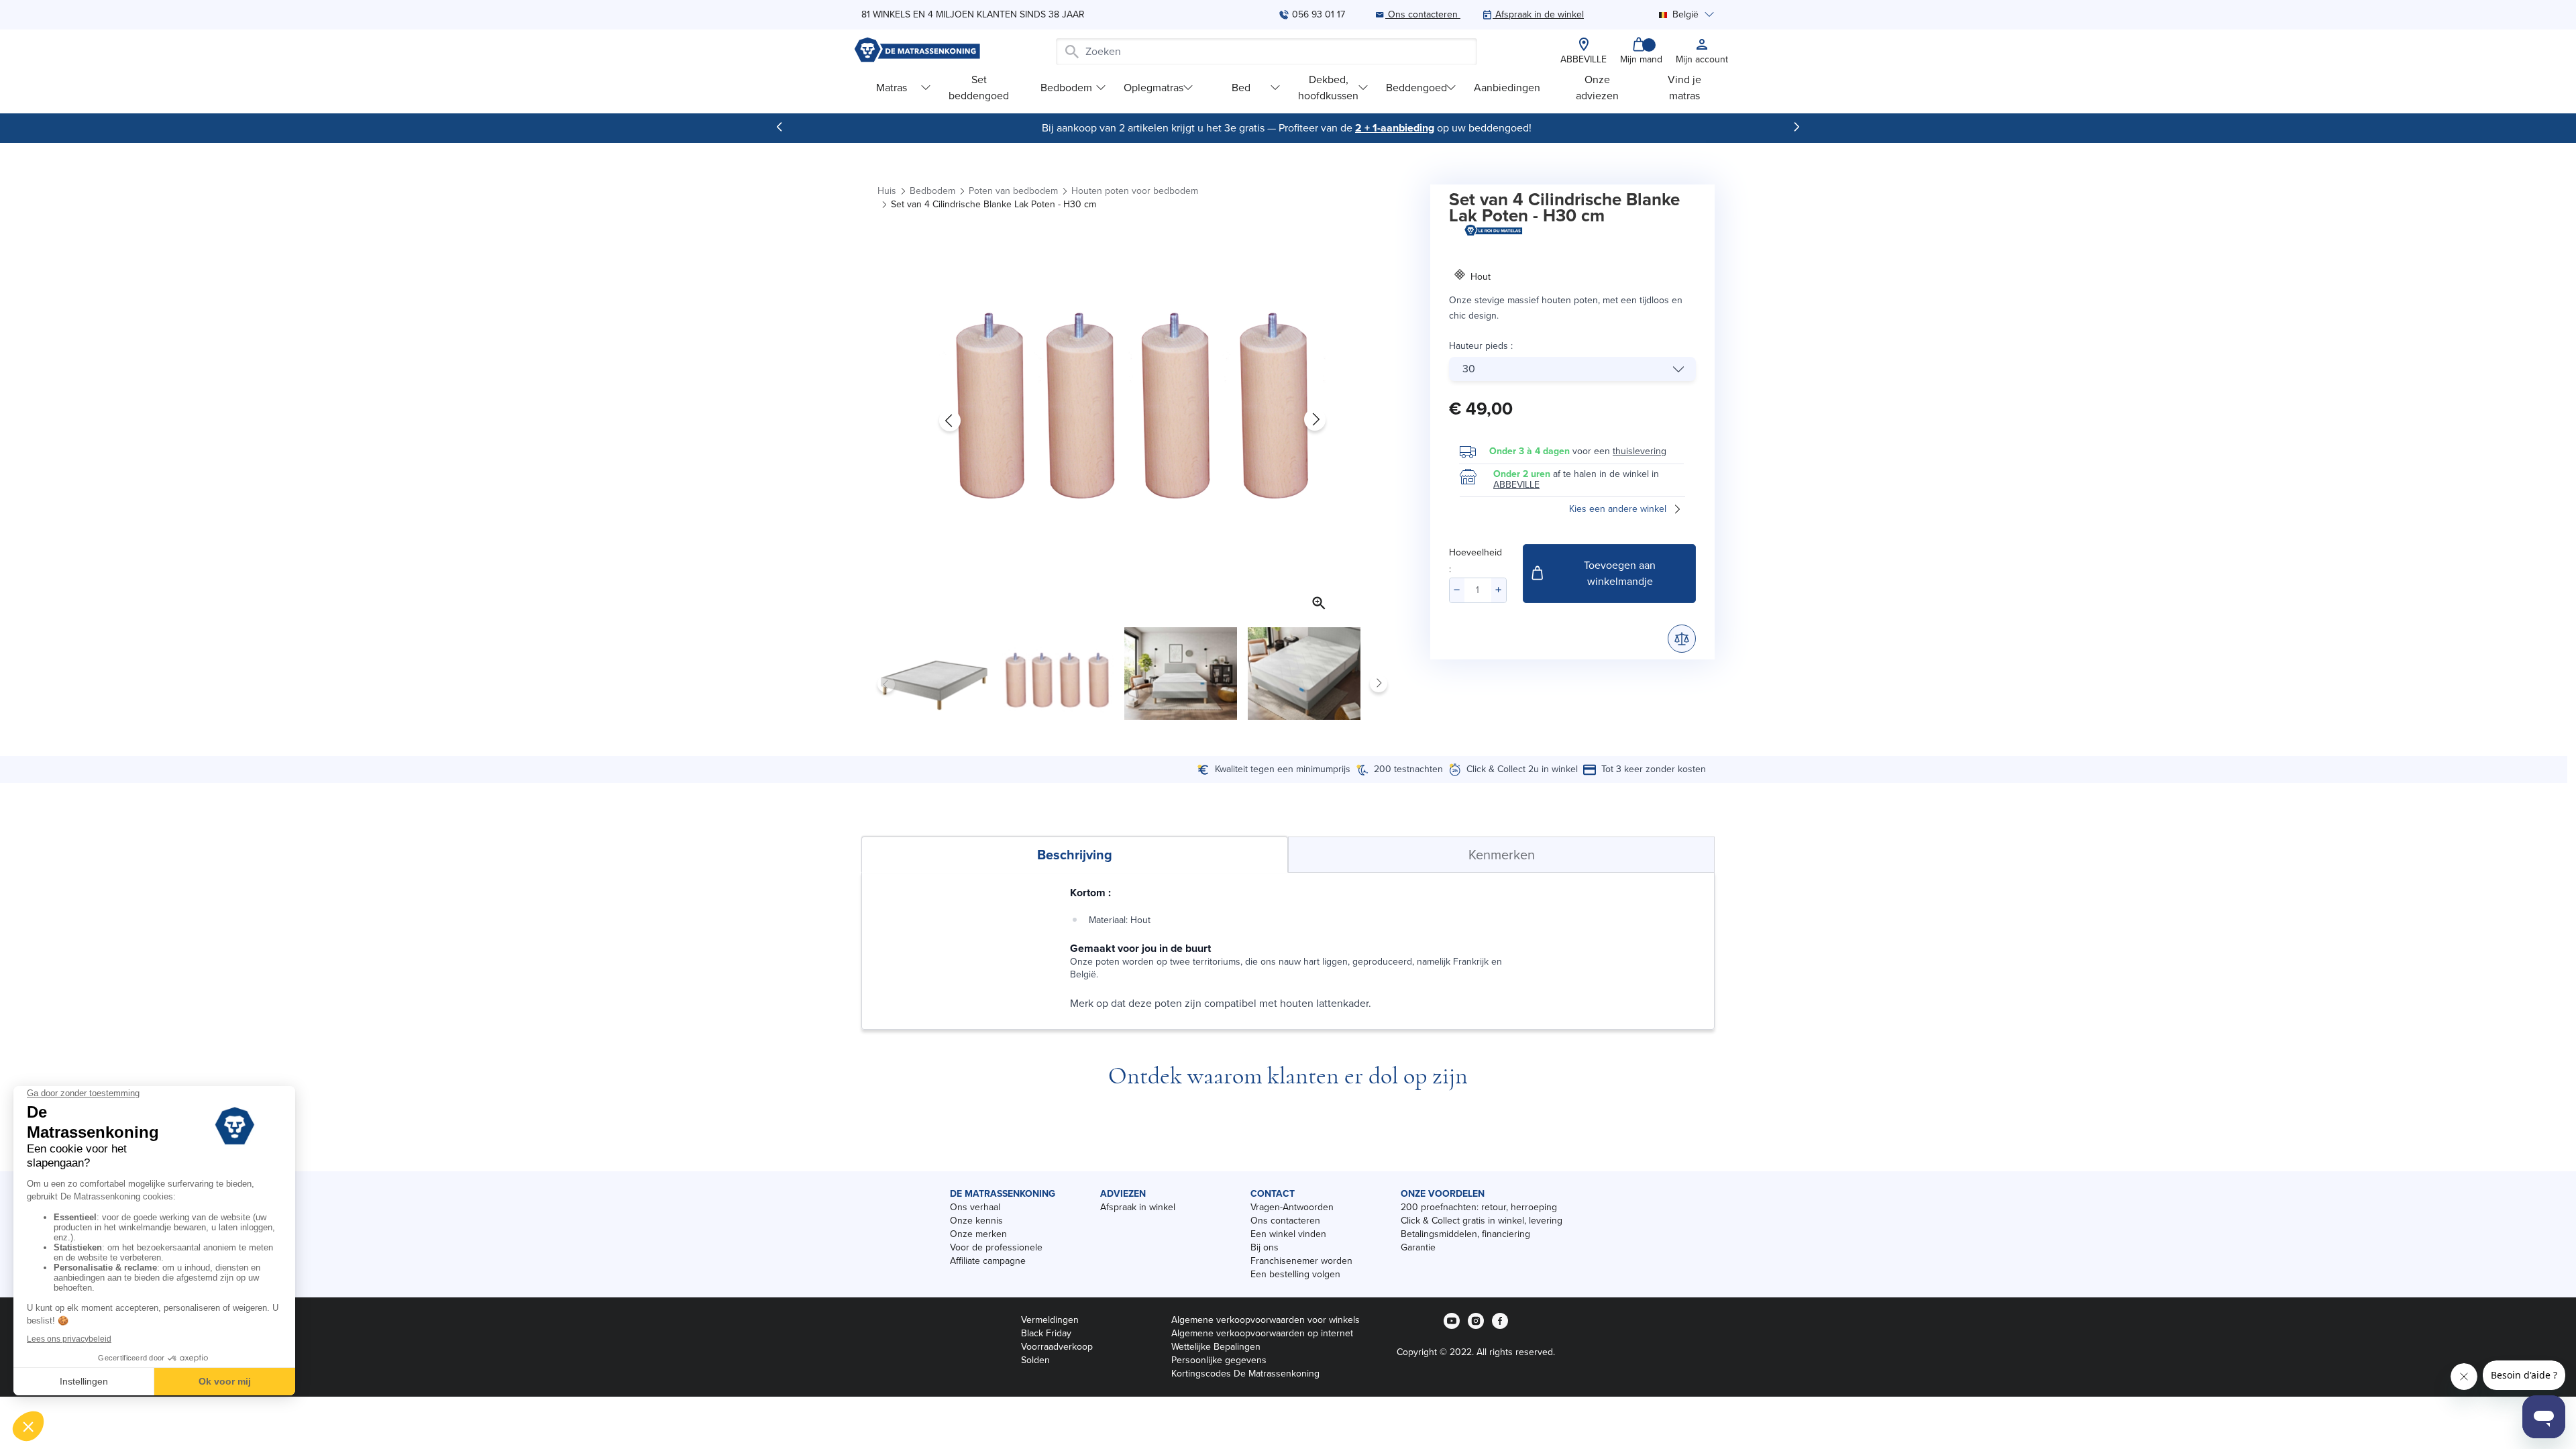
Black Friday (1046, 1333)
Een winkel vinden (1288, 1234)
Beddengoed (1416, 88)
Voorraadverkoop (1057, 1347)
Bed (1241, 88)
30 (1469, 369)
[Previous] (780, 127)
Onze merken (978, 1234)
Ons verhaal (975, 1207)
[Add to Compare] (1682, 639)
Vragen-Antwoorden (1292, 1207)
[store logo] (917, 51)
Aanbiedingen (1507, 88)
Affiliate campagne (988, 1261)
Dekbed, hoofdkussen (1328, 88)
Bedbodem (1066, 88)
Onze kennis (976, 1221)
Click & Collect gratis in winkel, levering (1482, 1221)
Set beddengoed (979, 88)
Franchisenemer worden (1301, 1261)
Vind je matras (1684, 88)
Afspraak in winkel (1138, 1207)
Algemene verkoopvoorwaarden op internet (1262, 1333)
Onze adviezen (1597, 88)
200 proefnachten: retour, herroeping (1479, 1207)
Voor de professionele (996, 1247)
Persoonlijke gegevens (1219, 1360)
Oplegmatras (1153, 88)
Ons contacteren (1285, 1221)
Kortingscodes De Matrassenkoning (1245, 1374)
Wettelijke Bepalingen (1216, 1347)
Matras (892, 88)
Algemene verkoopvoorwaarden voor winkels (1266, 1320)
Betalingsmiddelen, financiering (1465, 1234)
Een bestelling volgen (1295, 1274)
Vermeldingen (1050, 1320)
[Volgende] (1796, 127)
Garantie (1418, 1247)
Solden (1035, 1360)
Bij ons (1265, 1247)
